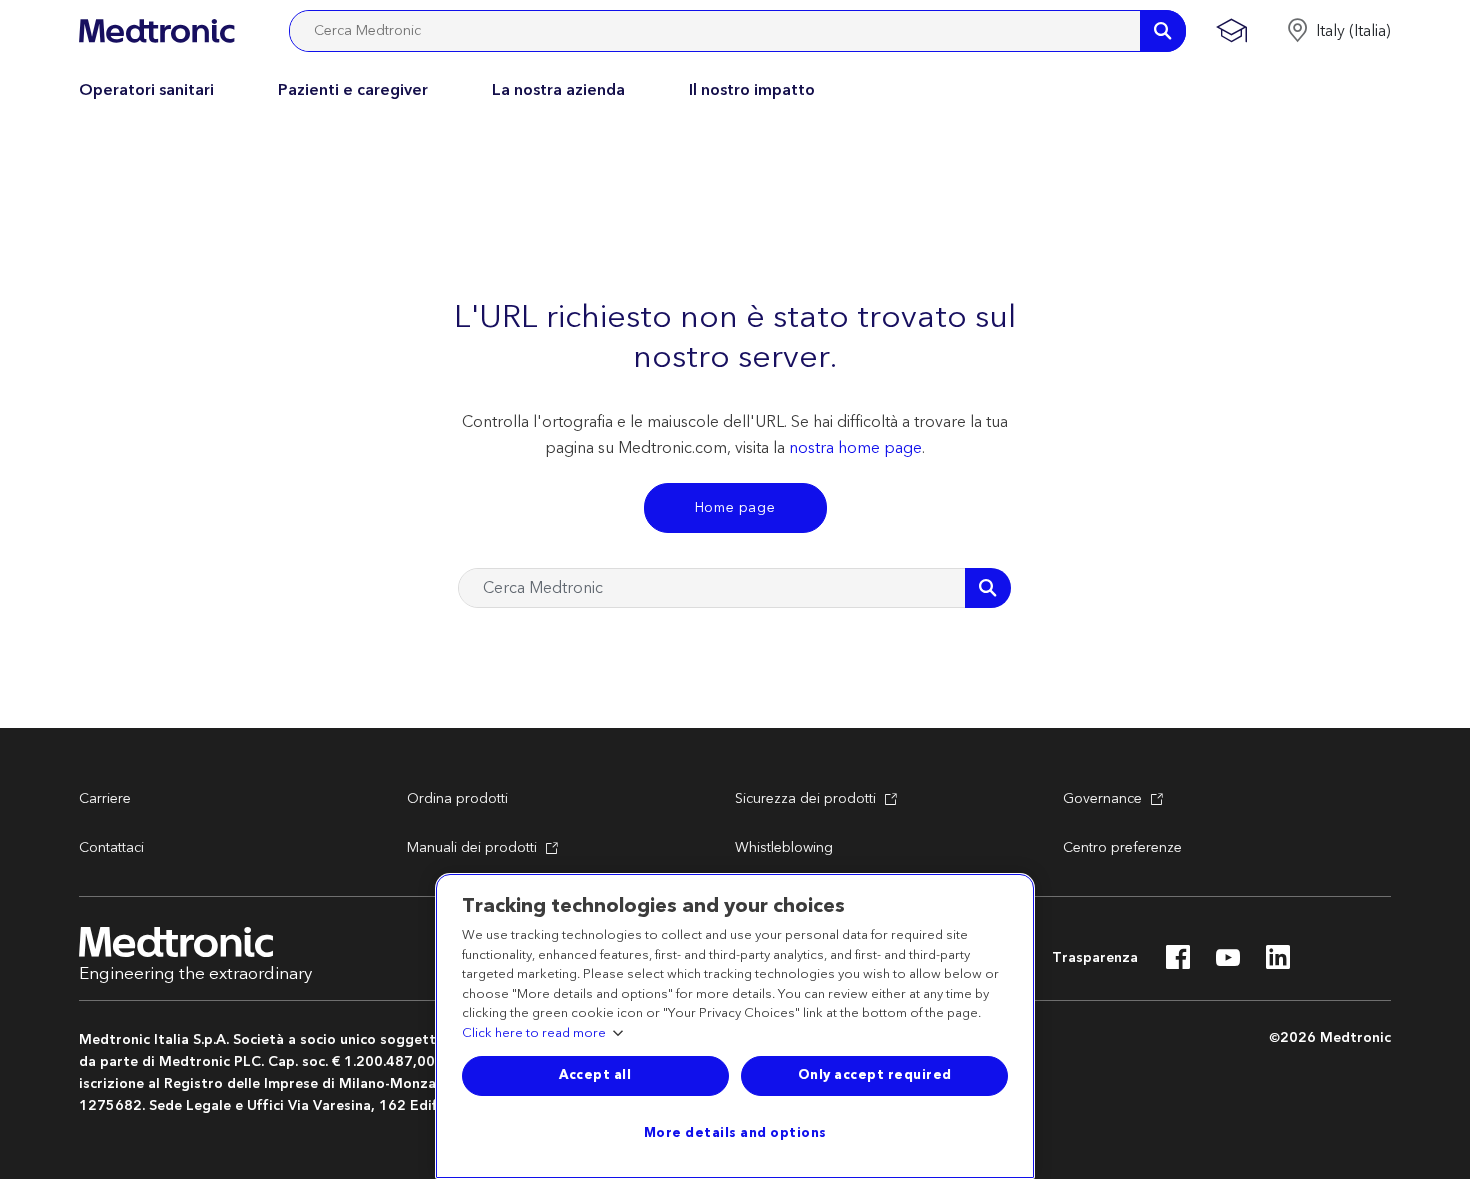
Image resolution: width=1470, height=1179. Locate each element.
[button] (1338, 31)
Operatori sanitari (146, 90)
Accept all (595, 1075)
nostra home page (855, 448)
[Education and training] (1231, 31)
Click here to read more (534, 1034)
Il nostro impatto (752, 90)
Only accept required (875, 1075)
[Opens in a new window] (1178, 963)
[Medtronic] (156, 31)
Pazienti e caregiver (353, 90)
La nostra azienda (558, 90)
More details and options (735, 1133)
